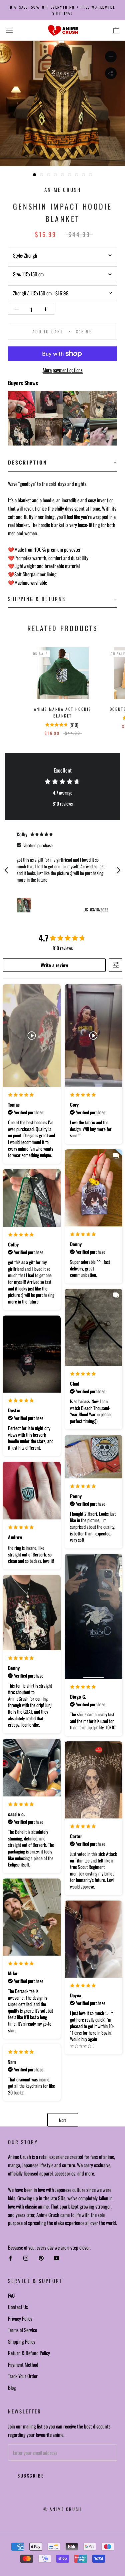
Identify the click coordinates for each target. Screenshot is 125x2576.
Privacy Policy (20, 2318)
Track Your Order (23, 2376)
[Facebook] (10, 2258)
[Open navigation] (9, 30)
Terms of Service (22, 2330)
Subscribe (31, 2476)
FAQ (11, 2295)
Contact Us (18, 2307)
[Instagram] (26, 2258)
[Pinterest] (41, 2258)
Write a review (54, 965)
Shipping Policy (22, 2341)
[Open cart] (116, 30)
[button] (62, 463)
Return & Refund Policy (29, 2353)
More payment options (63, 370)
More (63, 2120)
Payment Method (23, 2364)
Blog (12, 2387)
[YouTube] (56, 2258)
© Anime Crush (62, 2509)
